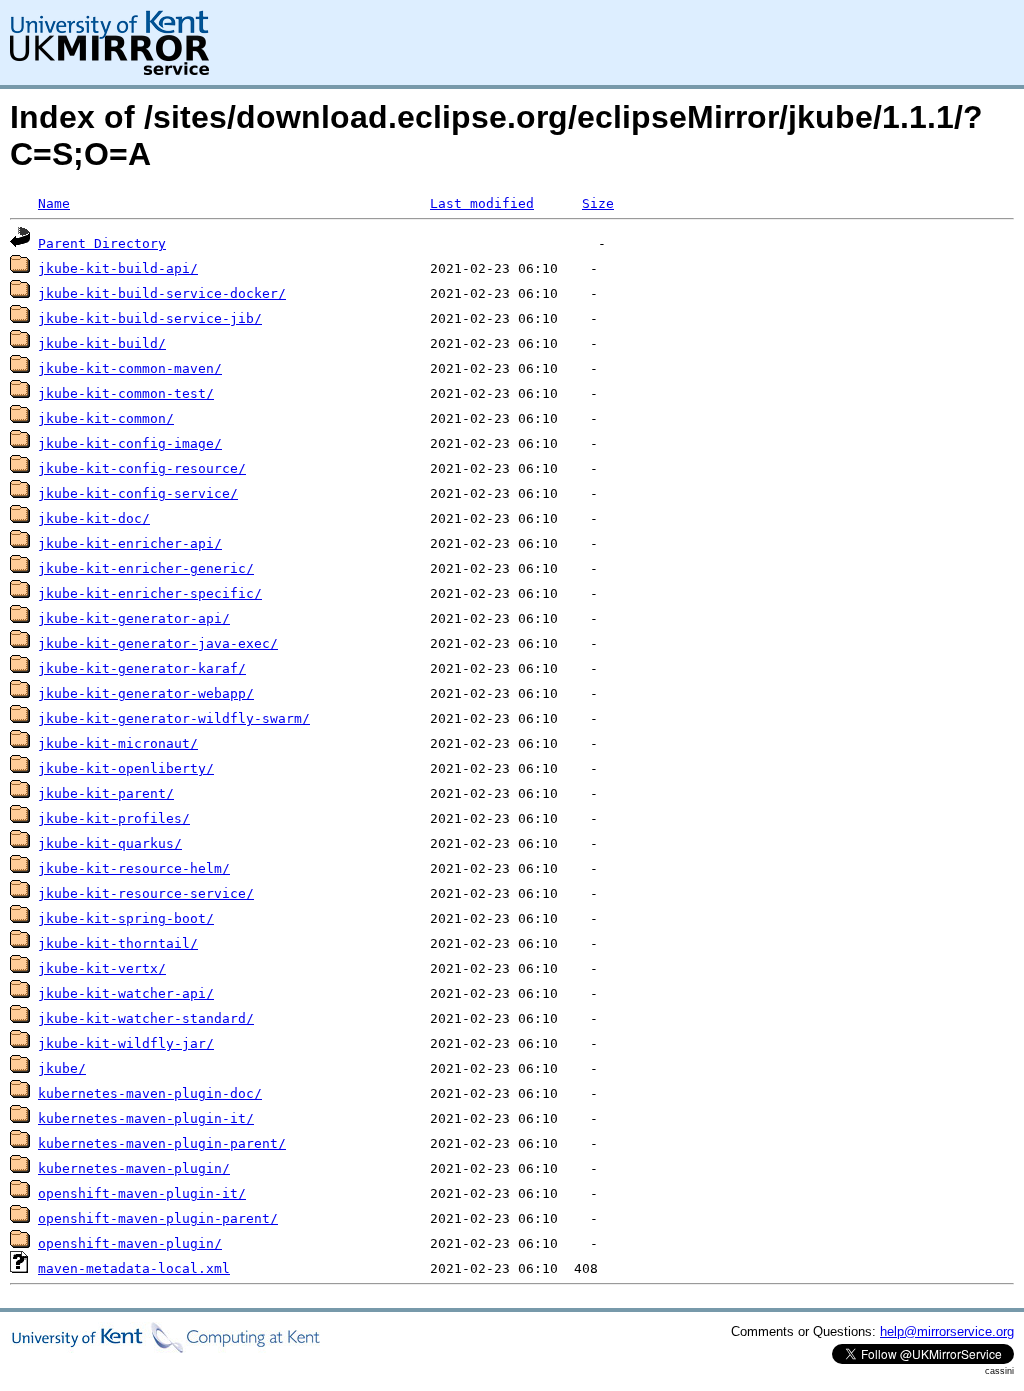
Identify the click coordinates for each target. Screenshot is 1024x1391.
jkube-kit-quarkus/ (110, 843)
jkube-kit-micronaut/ (118, 743)
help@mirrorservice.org (947, 1331)
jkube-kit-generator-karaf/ (142, 668)
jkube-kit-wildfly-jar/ (126, 1043)
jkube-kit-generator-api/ (134, 618)
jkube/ (62, 1068)
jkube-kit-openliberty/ (126, 768)
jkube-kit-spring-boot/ (126, 918)
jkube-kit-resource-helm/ (134, 868)
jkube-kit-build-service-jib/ (150, 318)
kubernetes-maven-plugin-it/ (146, 1118)
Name (54, 203)
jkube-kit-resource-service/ (146, 893)
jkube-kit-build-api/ (118, 268)
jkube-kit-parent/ (106, 793)
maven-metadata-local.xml (134, 1268)
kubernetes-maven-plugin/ (134, 1168)
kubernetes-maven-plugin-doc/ (150, 1093)
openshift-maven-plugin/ (130, 1243)
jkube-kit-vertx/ (102, 968)
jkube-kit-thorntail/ (118, 943)
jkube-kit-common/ (106, 418)
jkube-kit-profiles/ (114, 818)
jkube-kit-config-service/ (138, 493)
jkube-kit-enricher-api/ (130, 543)
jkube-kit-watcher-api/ (126, 993)
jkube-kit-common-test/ (126, 393)
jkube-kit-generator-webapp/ (146, 693)
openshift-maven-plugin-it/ (142, 1193)
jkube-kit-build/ (102, 343)
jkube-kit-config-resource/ (142, 468)
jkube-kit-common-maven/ (130, 368)
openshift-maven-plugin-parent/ (158, 1218)
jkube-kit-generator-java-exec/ (158, 643)
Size (598, 203)
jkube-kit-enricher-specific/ (150, 593)
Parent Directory (102, 243)
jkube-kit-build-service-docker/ (162, 293)
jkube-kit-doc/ (94, 518)
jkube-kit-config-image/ (130, 443)
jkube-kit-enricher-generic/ (146, 568)
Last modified (482, 203)
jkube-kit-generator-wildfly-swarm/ (174, 718)
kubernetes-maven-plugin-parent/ (162, 1143)
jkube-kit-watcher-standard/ (146, 1018)
